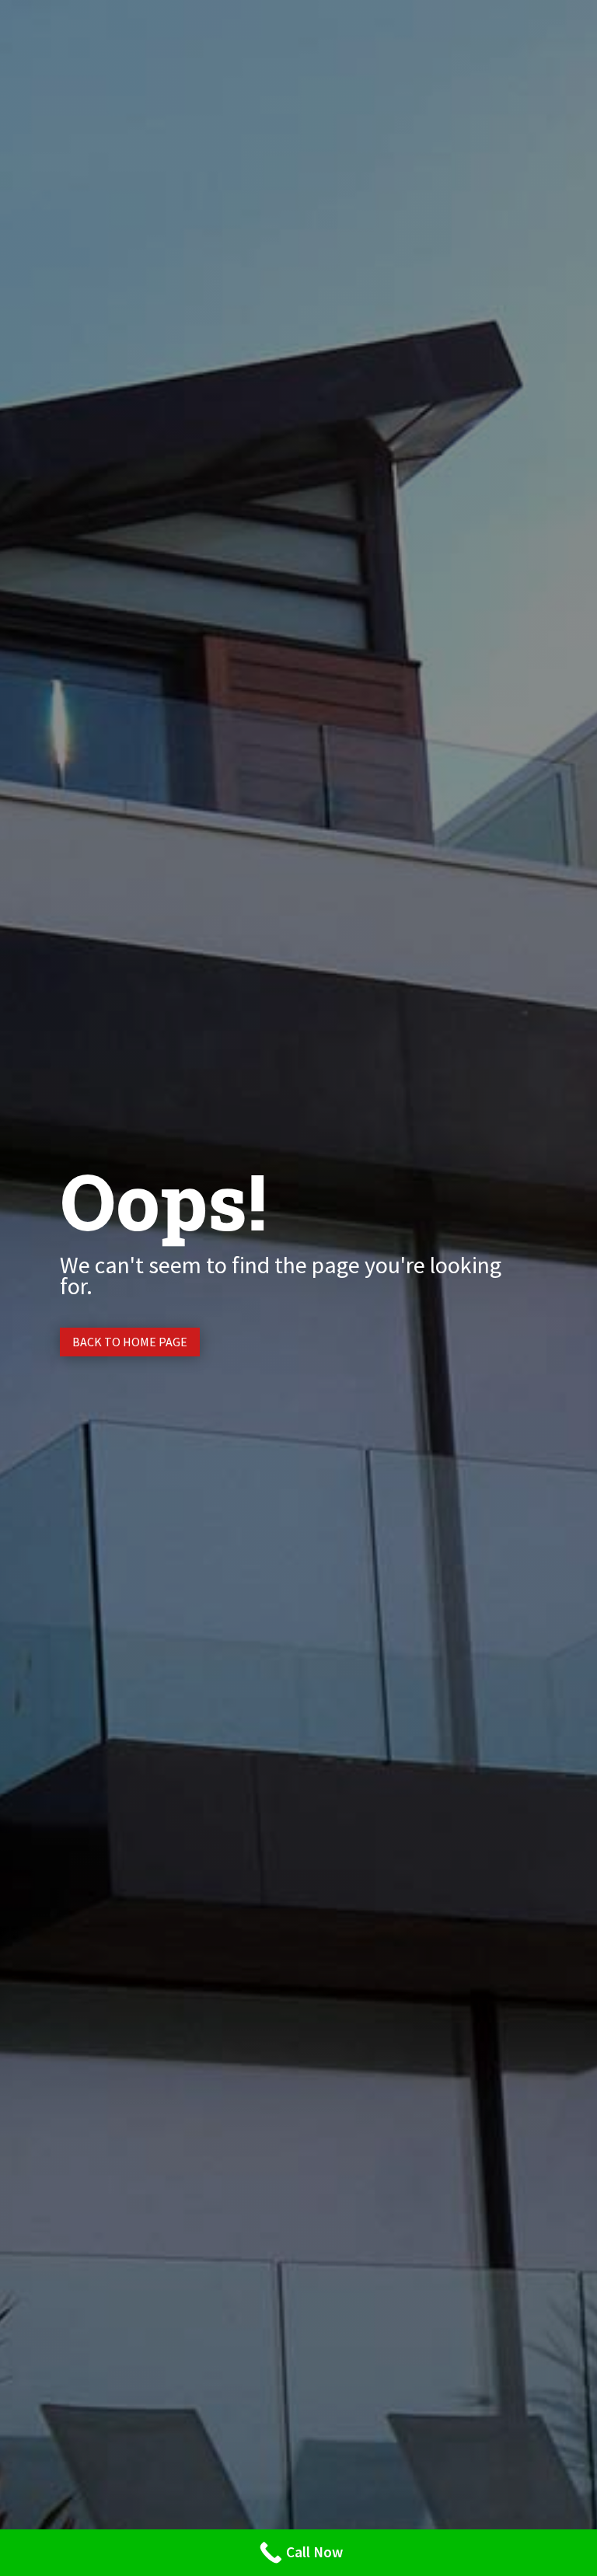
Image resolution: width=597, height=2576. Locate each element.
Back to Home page (130, 1342)
